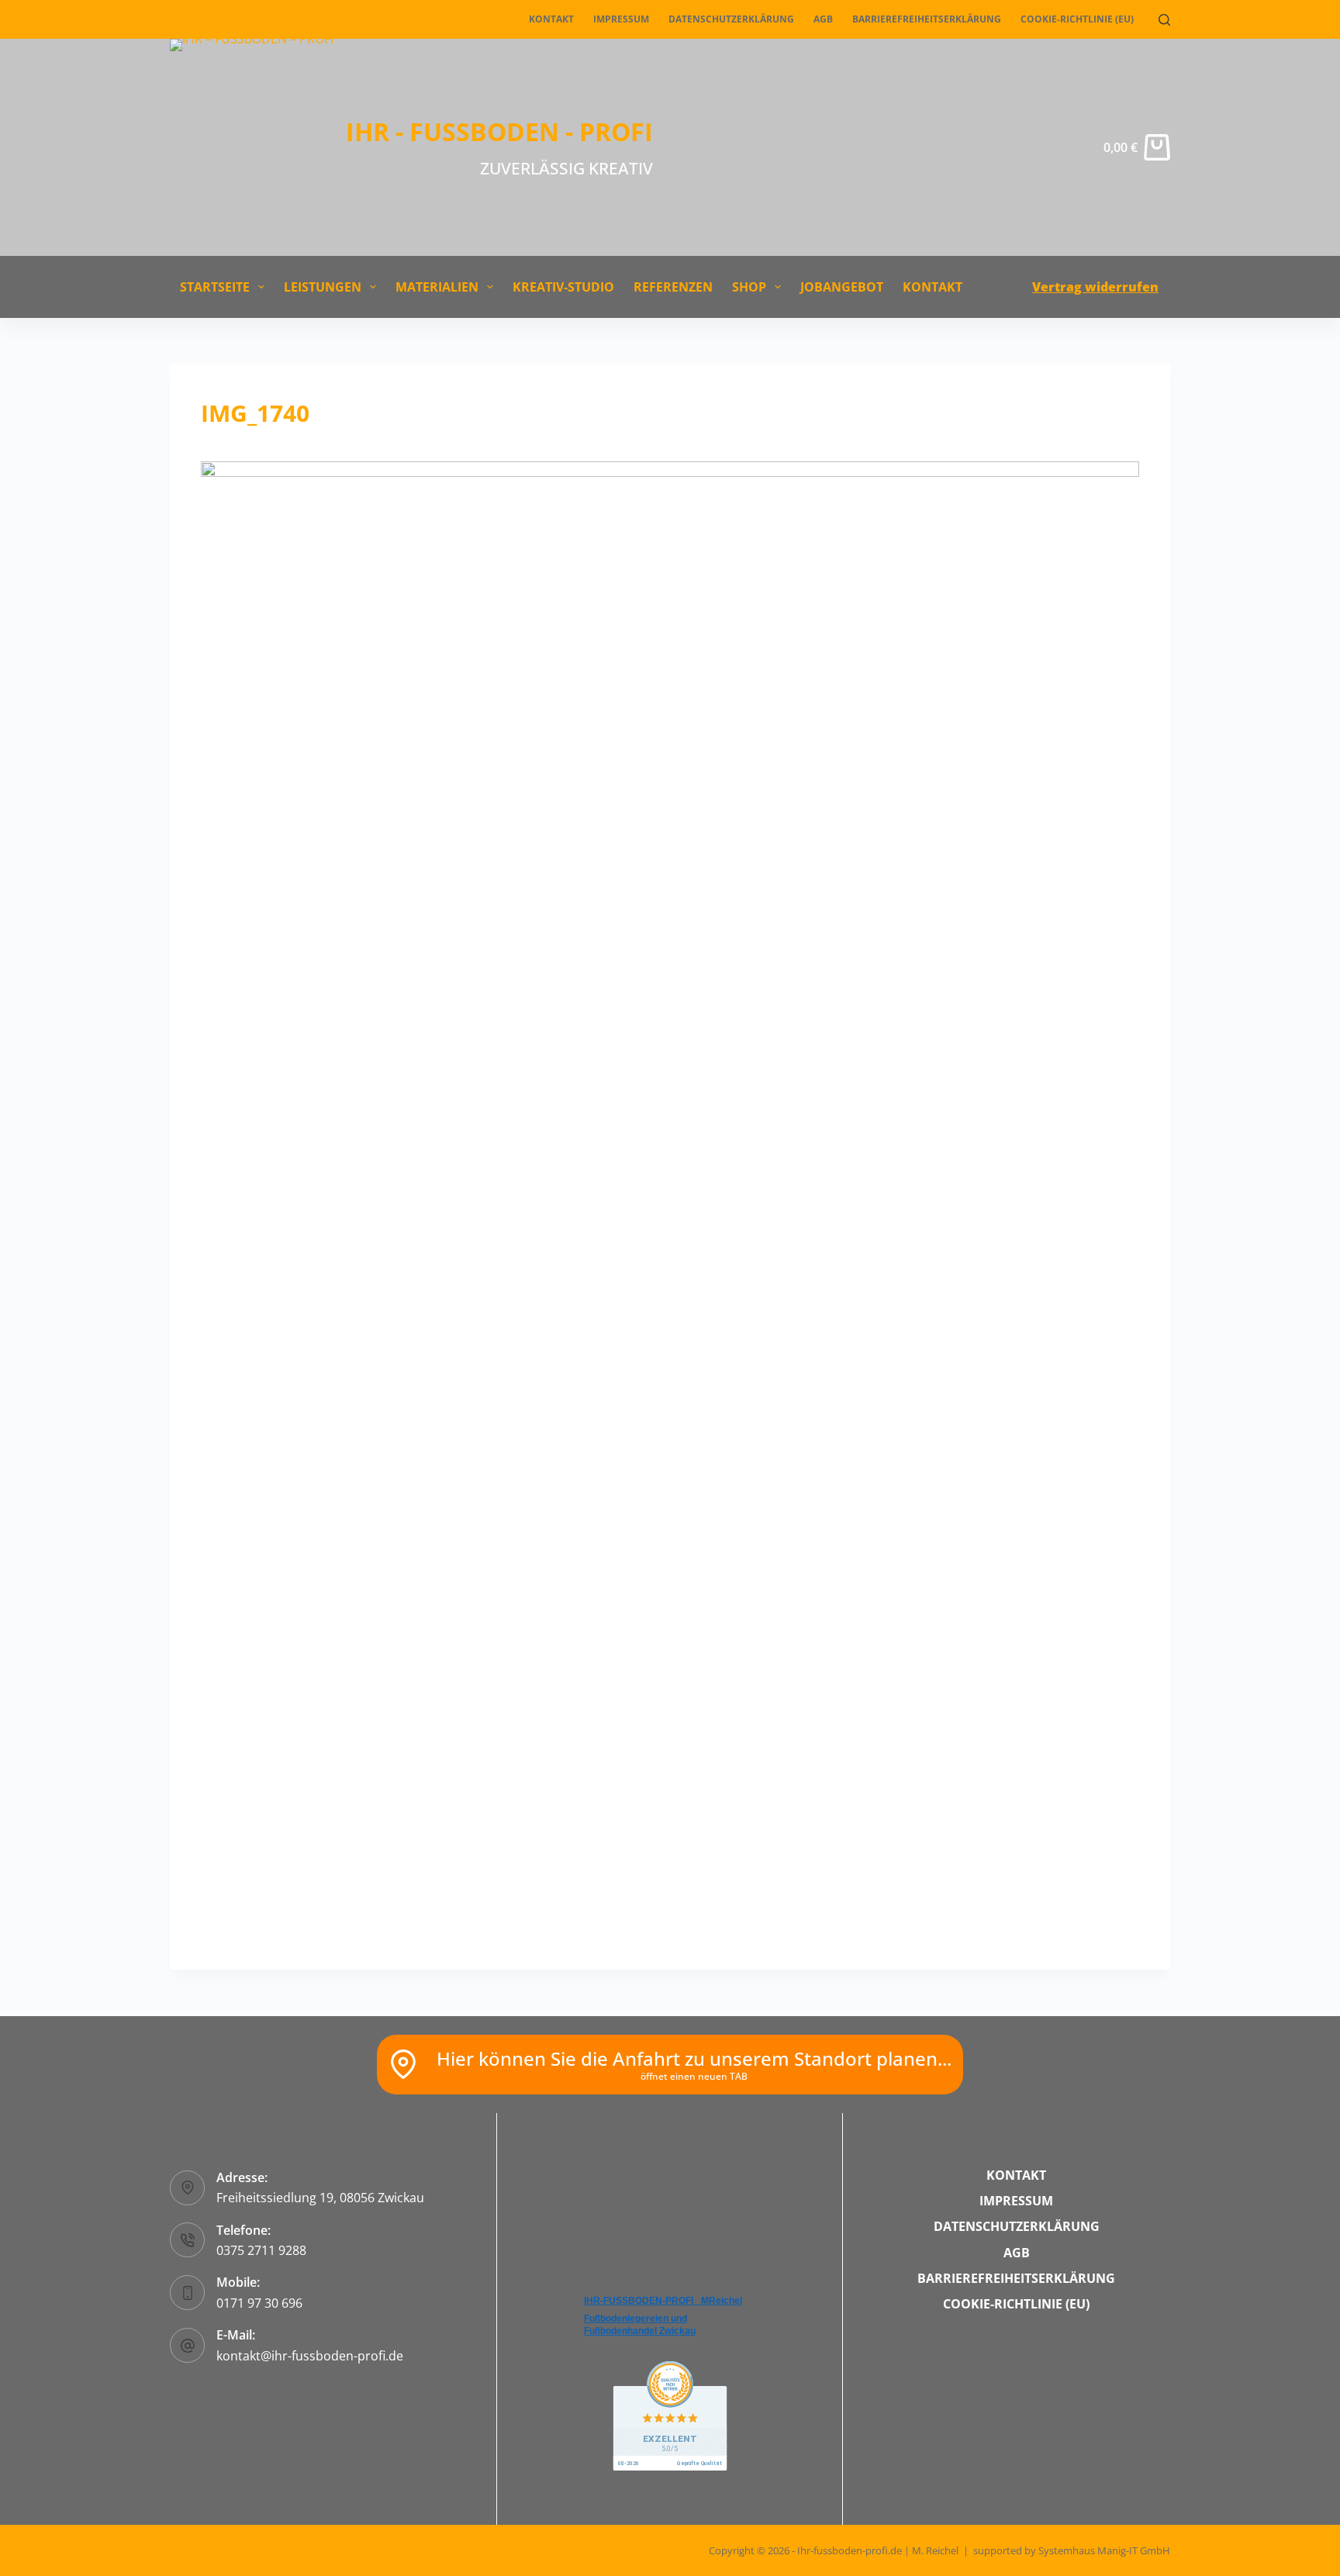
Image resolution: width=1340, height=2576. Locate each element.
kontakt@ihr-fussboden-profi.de (310, 2356)
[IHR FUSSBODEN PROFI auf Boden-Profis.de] (670, 2415)
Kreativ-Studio (563, 287)
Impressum (621, 19)
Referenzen (673, 287)
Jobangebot (842, 287)
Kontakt (551, 19)
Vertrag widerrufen (1095, 287)
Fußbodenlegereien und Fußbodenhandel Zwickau (640, 2325)
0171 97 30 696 (259, 2303)
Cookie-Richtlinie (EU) (1077, 19)
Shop (749, 287)
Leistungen (323, 287)
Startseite (215, 287)
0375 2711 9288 (261, 2250)
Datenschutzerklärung (731, 19)
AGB (823, 19)
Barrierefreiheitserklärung (927, 19)
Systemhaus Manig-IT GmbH (1104, 2550)
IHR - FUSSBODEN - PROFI (499, 131)
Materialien (437, 287)
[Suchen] (1164, 20)
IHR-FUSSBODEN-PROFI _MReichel (663, 2301)
